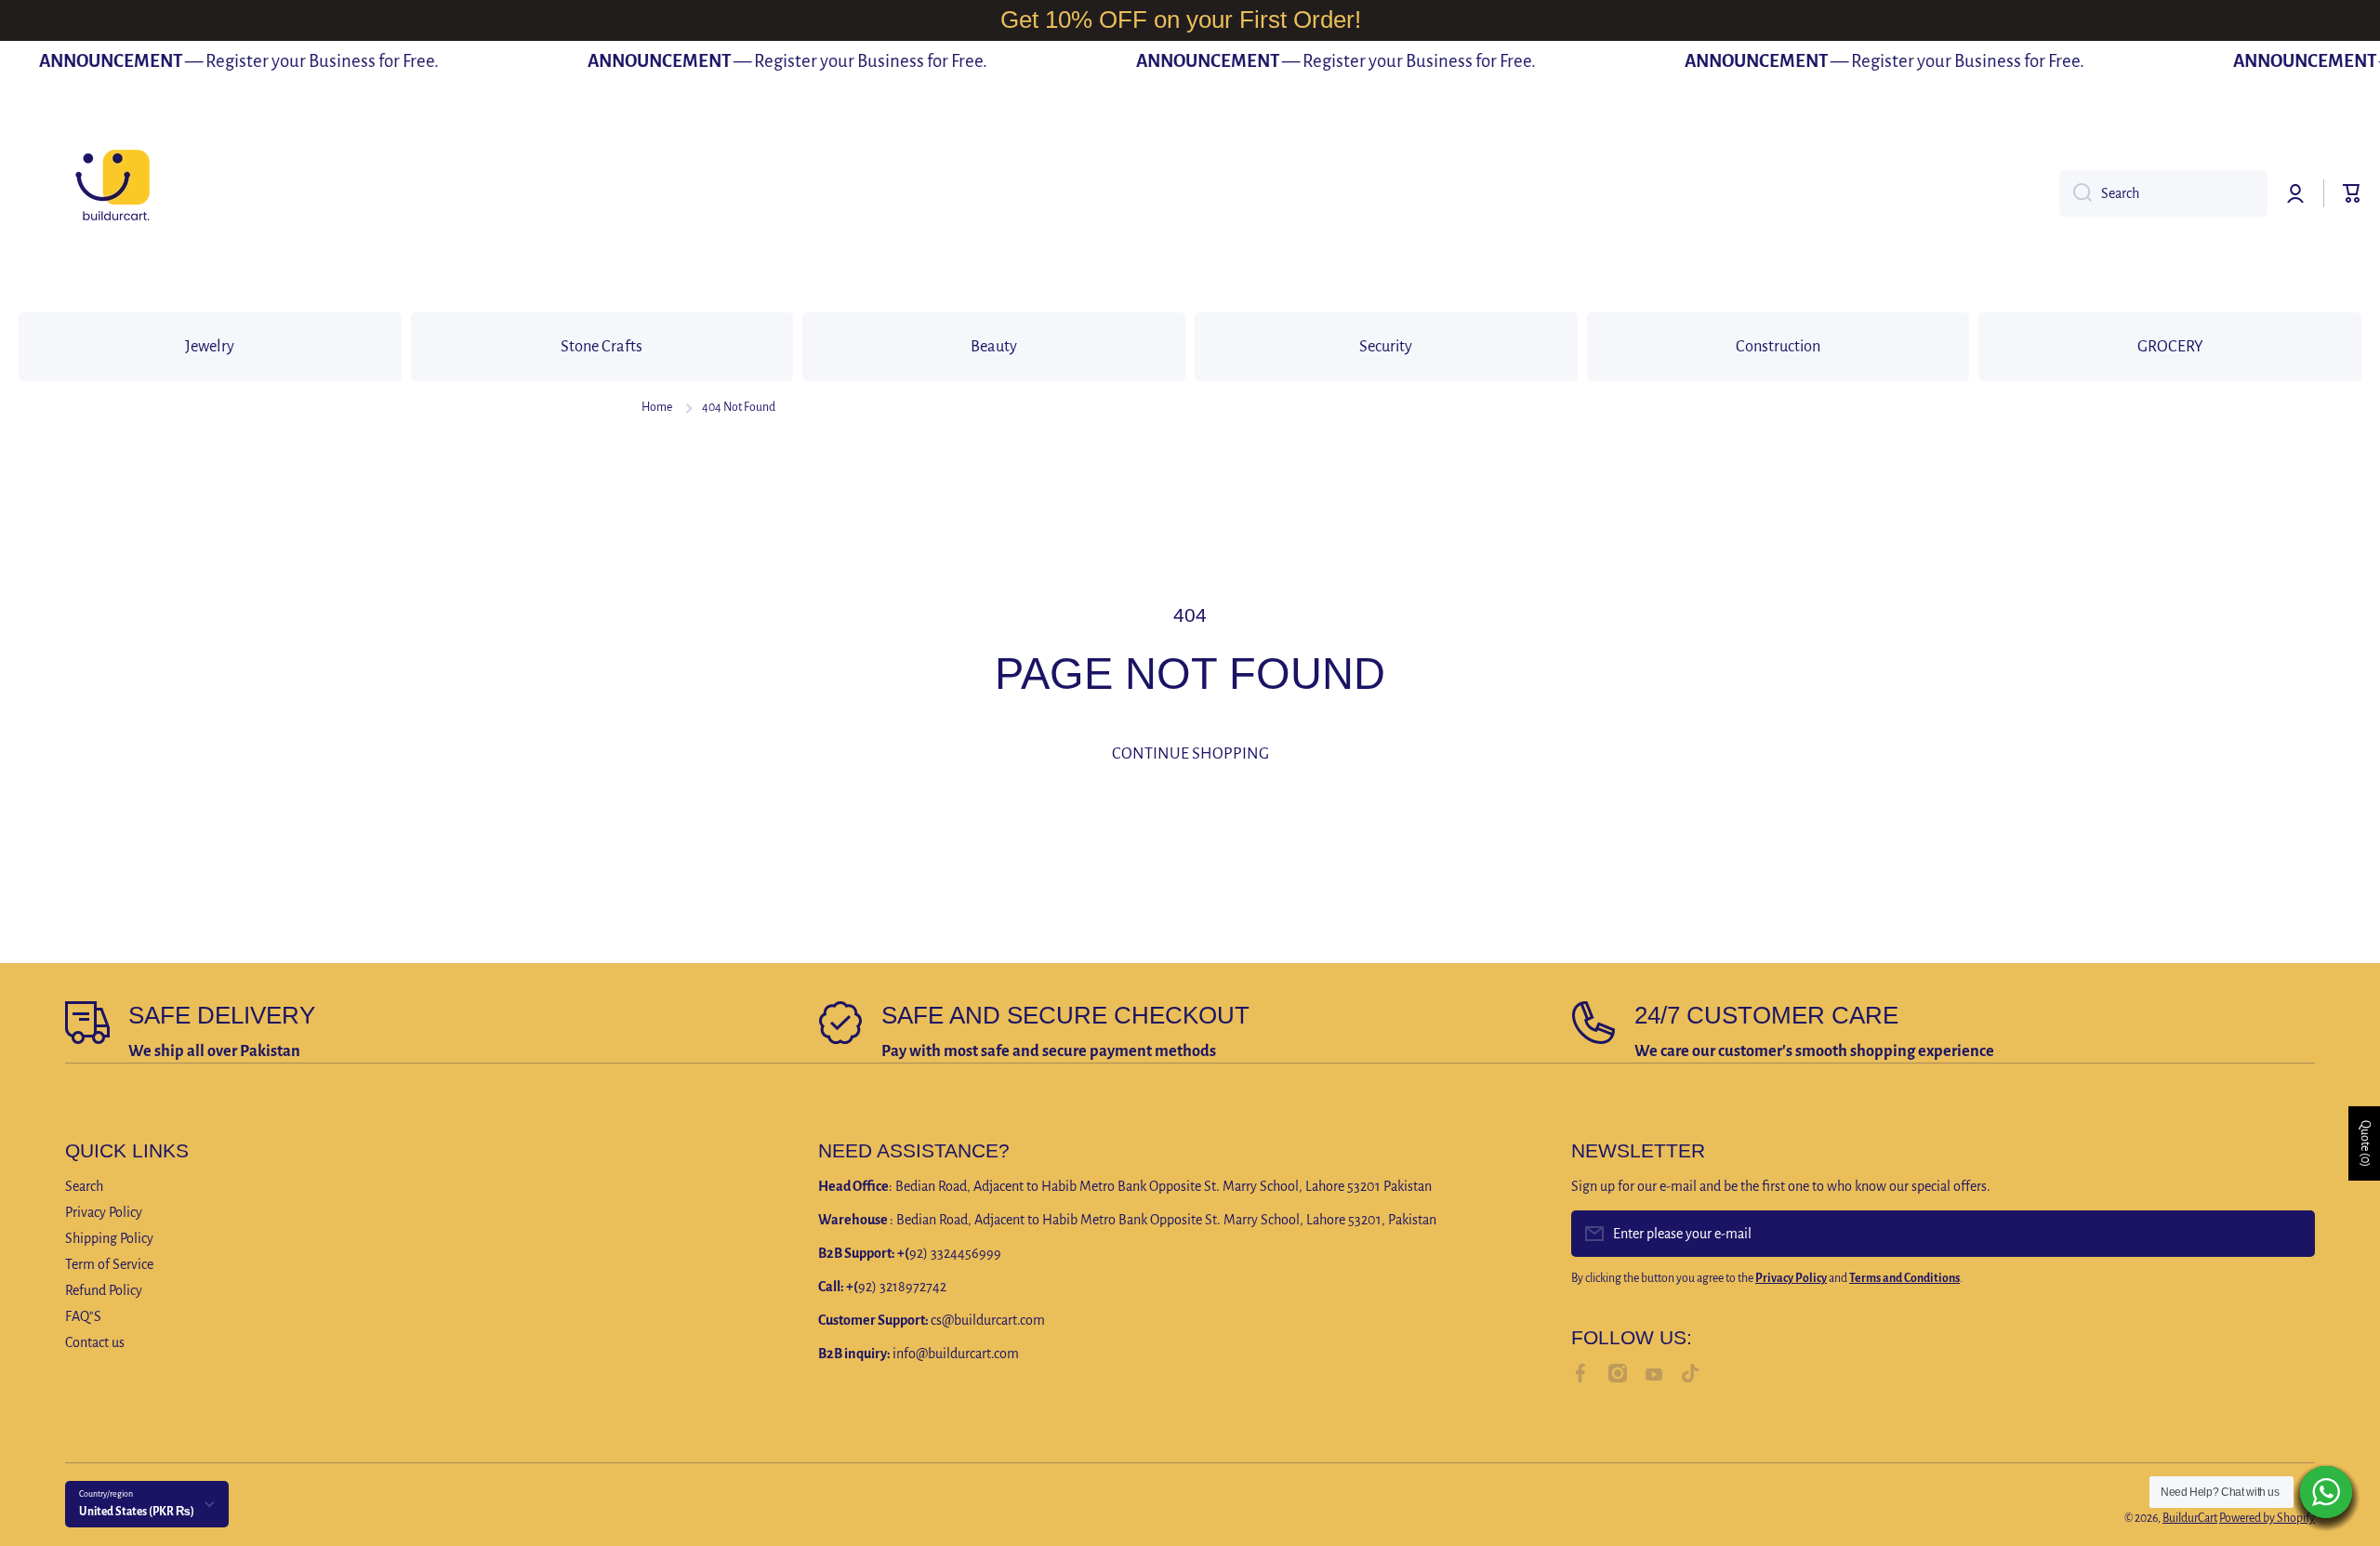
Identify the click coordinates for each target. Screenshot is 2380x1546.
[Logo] (112, 193)
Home (657, 407)
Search (84, 1186)
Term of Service (109, 1264)
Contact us (95, 1342)
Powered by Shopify (2267, 1518)
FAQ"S (83, 1316)
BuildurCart (2190, 1518)
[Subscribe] (2292, 1234)
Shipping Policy (109, 1238)
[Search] (2076, 193)
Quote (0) (2365, 1143)
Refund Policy (104, 1290)
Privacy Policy (104, 1212)
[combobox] (2163, 193)
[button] (2352, 193)
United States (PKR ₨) (137, 1512)
